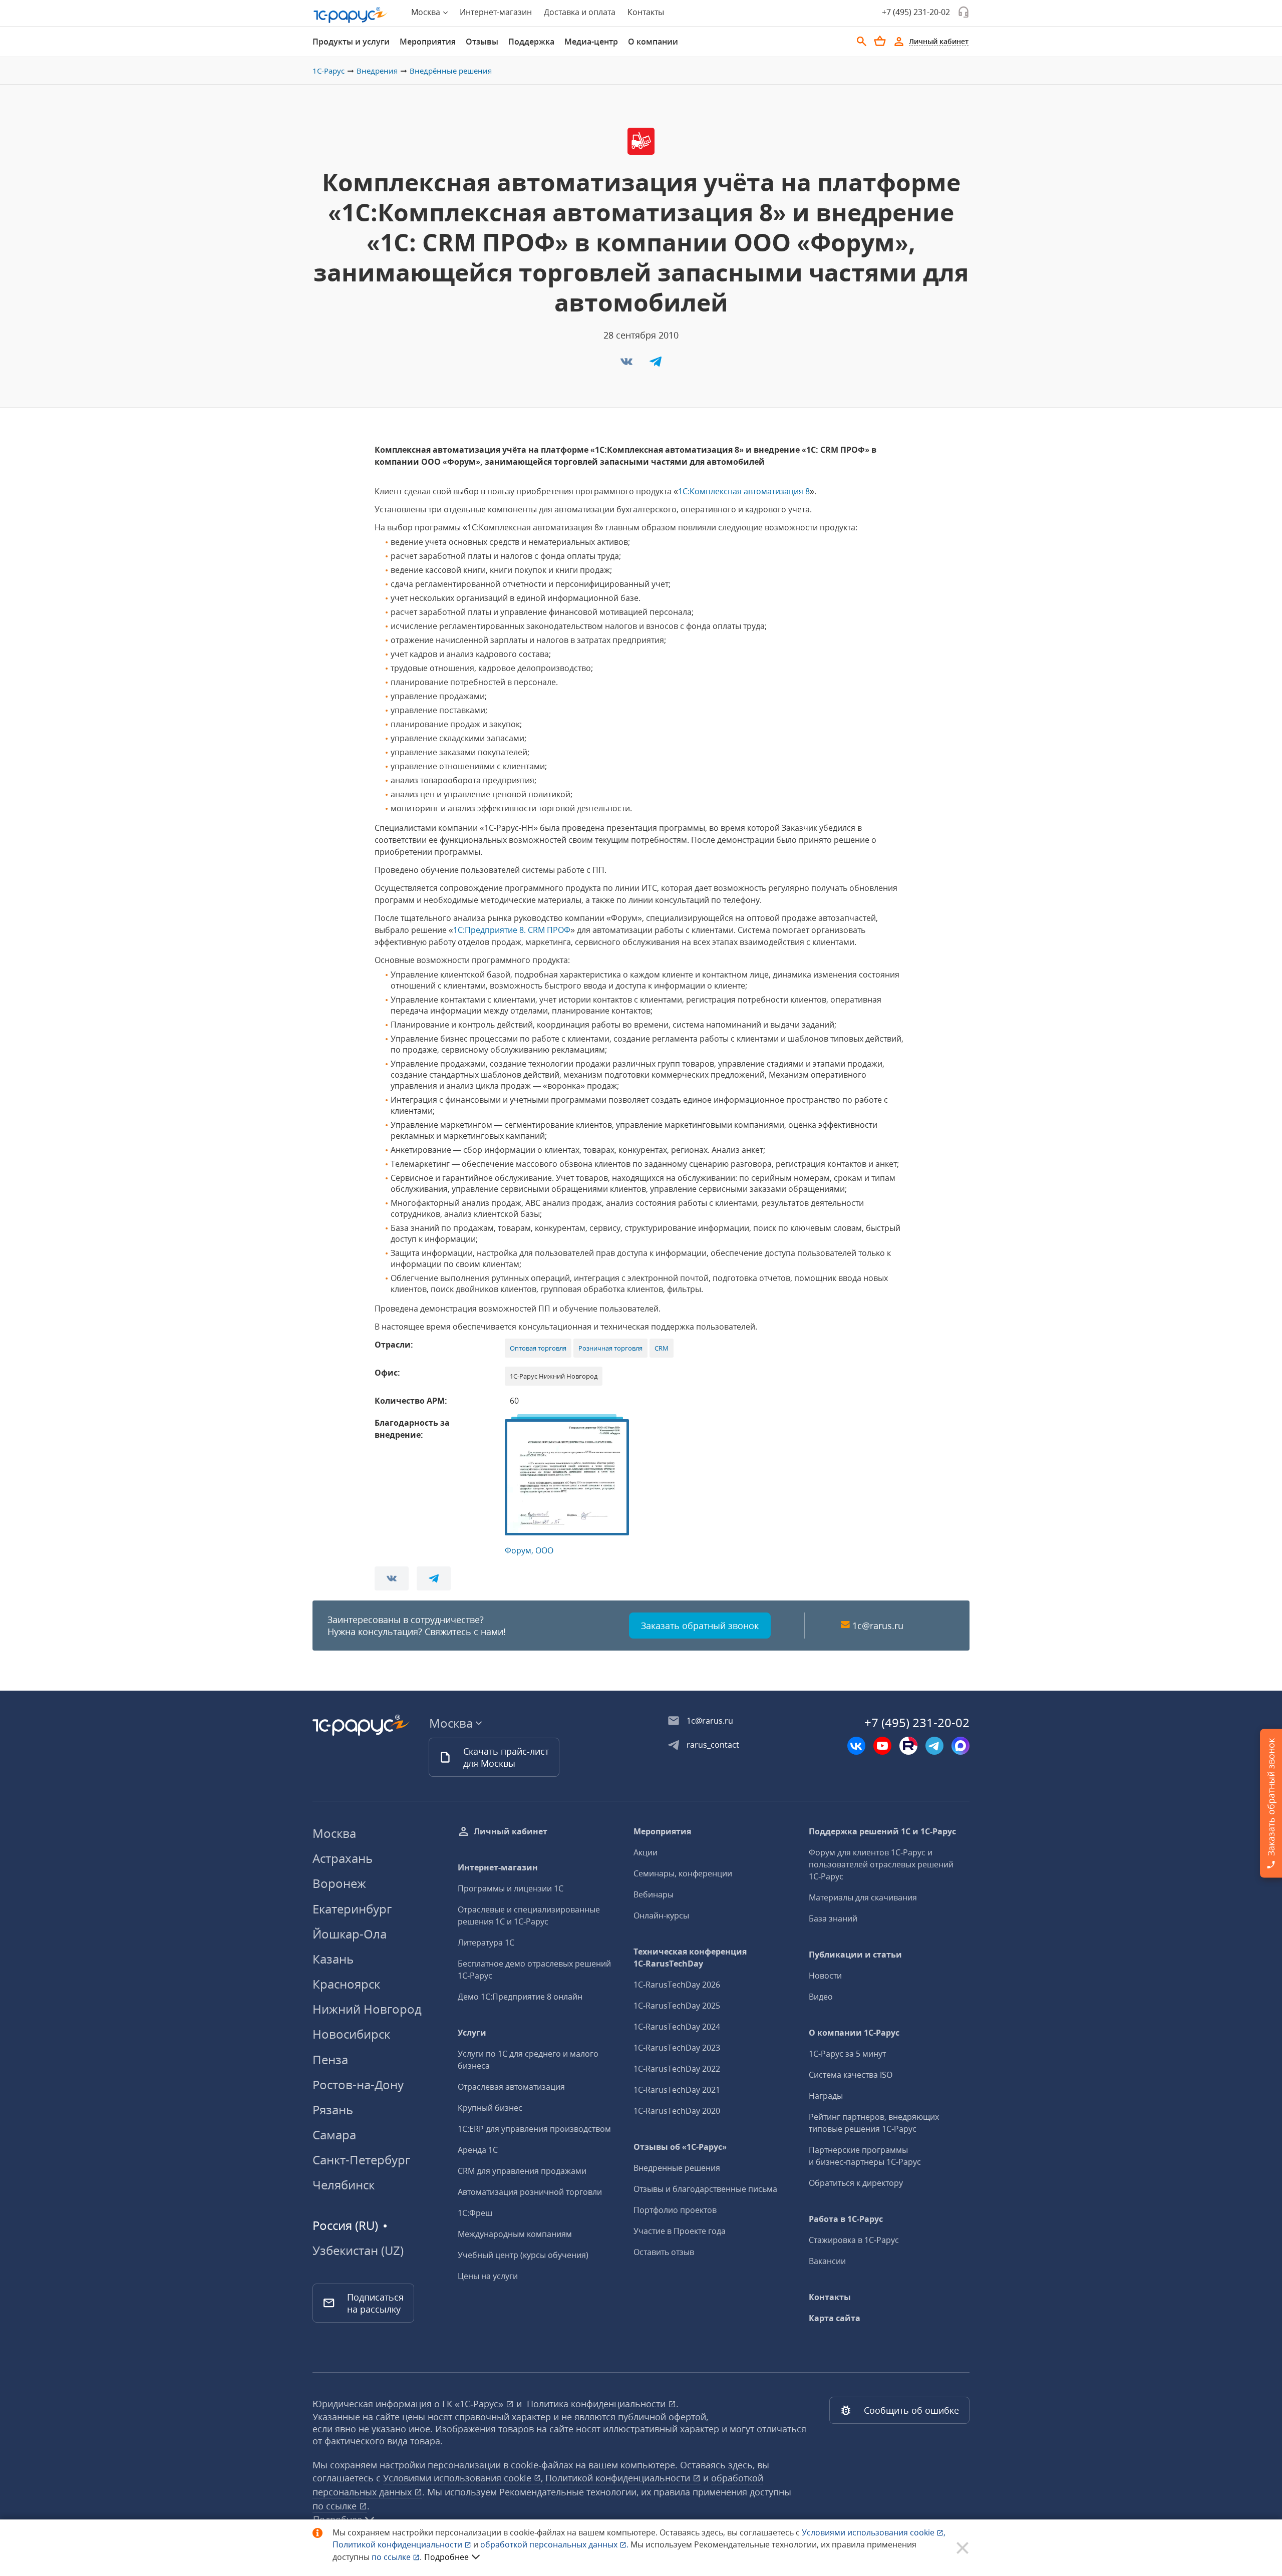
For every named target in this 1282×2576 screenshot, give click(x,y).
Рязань (333, 2110)
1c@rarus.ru (878, 1626)
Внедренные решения (677, 2168)
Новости (825, 1976)
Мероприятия (428, 42)
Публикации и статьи (855, 1955)
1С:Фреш (475, 2213)
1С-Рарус (329, 71)
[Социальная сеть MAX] (960, 1746)
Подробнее (446, 2557)
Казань (333, 1959)
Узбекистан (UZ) (358, 2250)
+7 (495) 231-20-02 (916, 12)
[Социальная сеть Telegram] (934, 1746)
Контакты (646, 12)
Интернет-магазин (496, 12)
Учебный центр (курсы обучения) (523, 2255)
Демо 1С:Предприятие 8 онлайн (520, 1997)
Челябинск (344, 2185)
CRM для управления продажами (522, 2171)
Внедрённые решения (451, 71)
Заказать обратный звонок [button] (700, 1626)
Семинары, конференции (683, 1873)
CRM (662, 1348)
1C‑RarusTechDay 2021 (677, 2090)
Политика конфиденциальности (597, 2404)
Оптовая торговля (538, 1348)
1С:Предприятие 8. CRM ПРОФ (512, 930)
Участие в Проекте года (680, 2231)
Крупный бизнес (490, 2108)
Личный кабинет (511, 1831)
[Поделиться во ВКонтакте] (627, 365)
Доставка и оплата (580, 12)
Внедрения (377, 71)
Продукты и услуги (351, 42)
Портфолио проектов (675, 2210)
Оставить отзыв (664, 2252)
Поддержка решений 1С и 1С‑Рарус (882, 1831)
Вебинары (654, 1894)
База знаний (833, 1918)
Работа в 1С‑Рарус (846, 2219)
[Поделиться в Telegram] (656, 365)
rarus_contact (713, 1745)
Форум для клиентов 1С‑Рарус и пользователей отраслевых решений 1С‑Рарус (881, 1864)
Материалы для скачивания (863, 1897)
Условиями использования (874, 2532)
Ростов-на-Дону (358, 2084)
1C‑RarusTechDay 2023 (677, 2048)
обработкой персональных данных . (555, 2544)
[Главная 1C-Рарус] (351, 15)
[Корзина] (880, 41)
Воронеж (339, 1883)
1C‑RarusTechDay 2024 (677, 2027)
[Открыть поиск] (862, 42)
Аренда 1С (478, 2150)
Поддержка (531, 42)
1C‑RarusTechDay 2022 (677, 2069)
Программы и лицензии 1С (511, 1888)
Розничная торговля (610, 1348)
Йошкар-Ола (350, 1934)
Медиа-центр (591, 42)
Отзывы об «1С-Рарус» (680, 2147)
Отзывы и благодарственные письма (705, 2189)
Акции (646, 1852)
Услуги (472, 2033)
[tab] (351, 42)
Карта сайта (835, 2318)
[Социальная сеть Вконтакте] (856, 1746)
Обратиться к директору (856, 2183)
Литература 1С (486, 1943)
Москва (334, 1833)
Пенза (330, 2059)
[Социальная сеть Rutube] (908, 1746)
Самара (334, 2135)
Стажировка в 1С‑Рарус (854, 2240)
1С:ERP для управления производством (534, 2129)
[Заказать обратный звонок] (964, 12)
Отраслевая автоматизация (511, 2087)
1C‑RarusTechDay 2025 (677, 2006)
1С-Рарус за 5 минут (847, 2054)
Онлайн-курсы (661, 1915)
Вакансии (827, 2261)
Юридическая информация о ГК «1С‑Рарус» (409, 2404)
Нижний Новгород (367, 2009)
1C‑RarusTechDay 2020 (677, 2111)
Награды (826, 2096)
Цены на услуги (488, 2276)
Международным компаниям (515, 2234)
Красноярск (346, 1984)
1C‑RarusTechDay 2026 (677, 1985)
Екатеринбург (352, 1909)
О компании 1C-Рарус (854, 2033)
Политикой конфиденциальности (398, 2544)
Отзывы (482, 42)
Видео (821, 1997)
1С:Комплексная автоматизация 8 (744, 491)
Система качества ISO (851, 2075)
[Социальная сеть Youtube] (882, 1746)
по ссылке (336, 2506)
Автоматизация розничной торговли (530, 2192)
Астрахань (343, 1858)
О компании (653, 42)
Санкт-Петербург (361, 2160)
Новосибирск (351, 2034)
